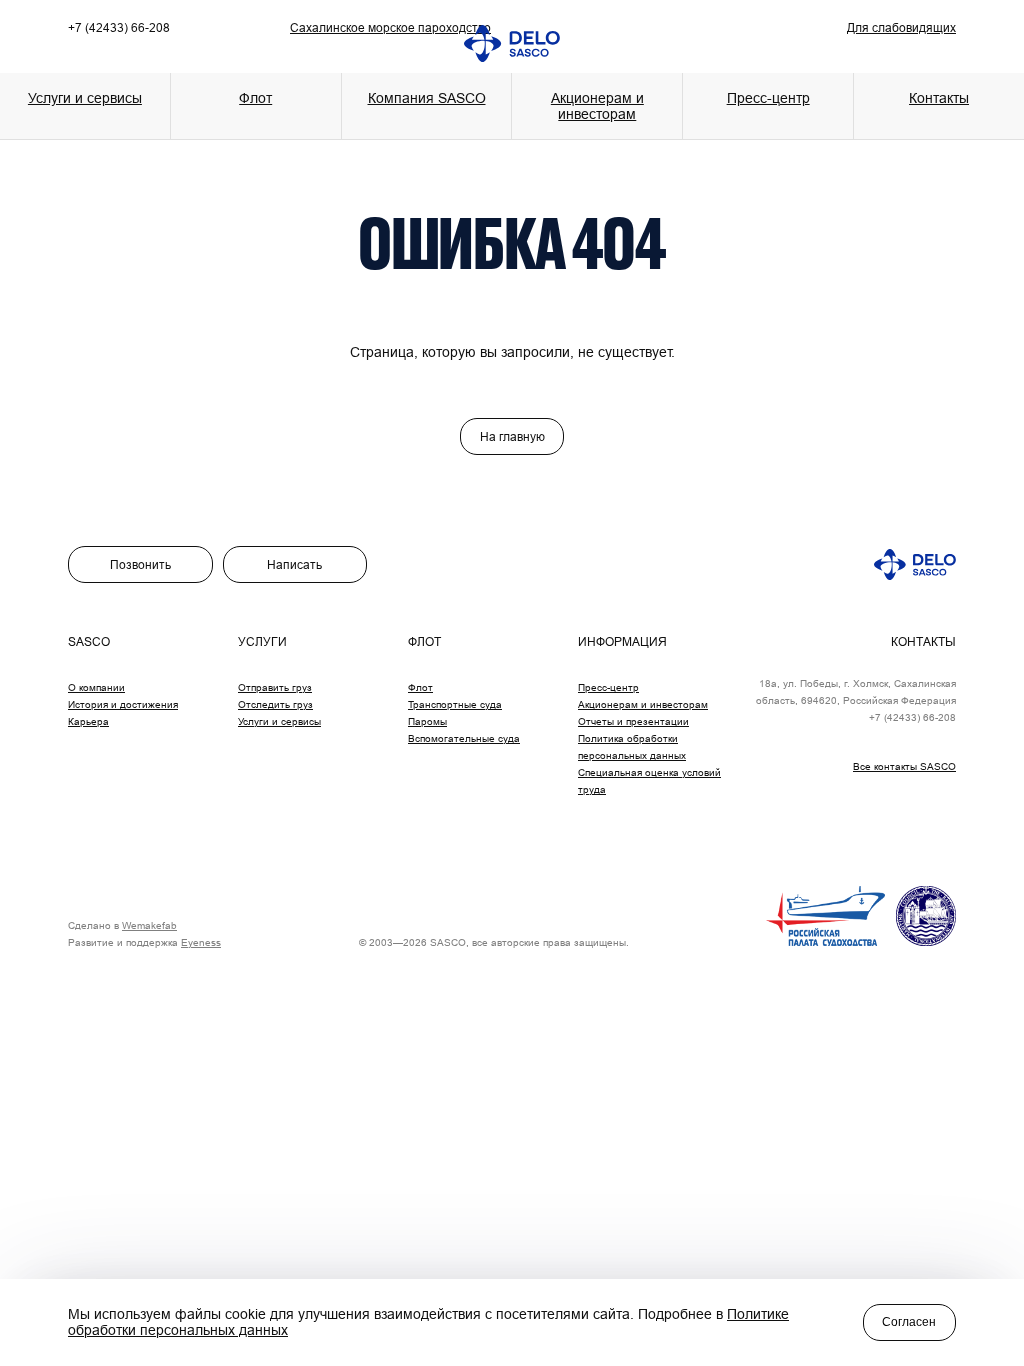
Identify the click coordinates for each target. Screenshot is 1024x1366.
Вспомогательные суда (464, 738)
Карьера (88, 721)
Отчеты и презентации (633, 721)
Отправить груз (275, 687)
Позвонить (140, 564)
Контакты (939, 98)
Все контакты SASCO (904, 766)
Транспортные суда (455, 704)
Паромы (427, 721)
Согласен (909, 1322)
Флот (420, 687)
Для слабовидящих (901, 27)
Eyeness (201, 942)
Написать (294, 564)
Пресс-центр (608, 687)
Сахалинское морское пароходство (390, 27)
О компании (96, 687)
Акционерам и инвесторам (597, 106)
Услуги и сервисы (279, 721)
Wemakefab (149, 925)
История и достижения (123, 704)
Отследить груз (275, 704)
